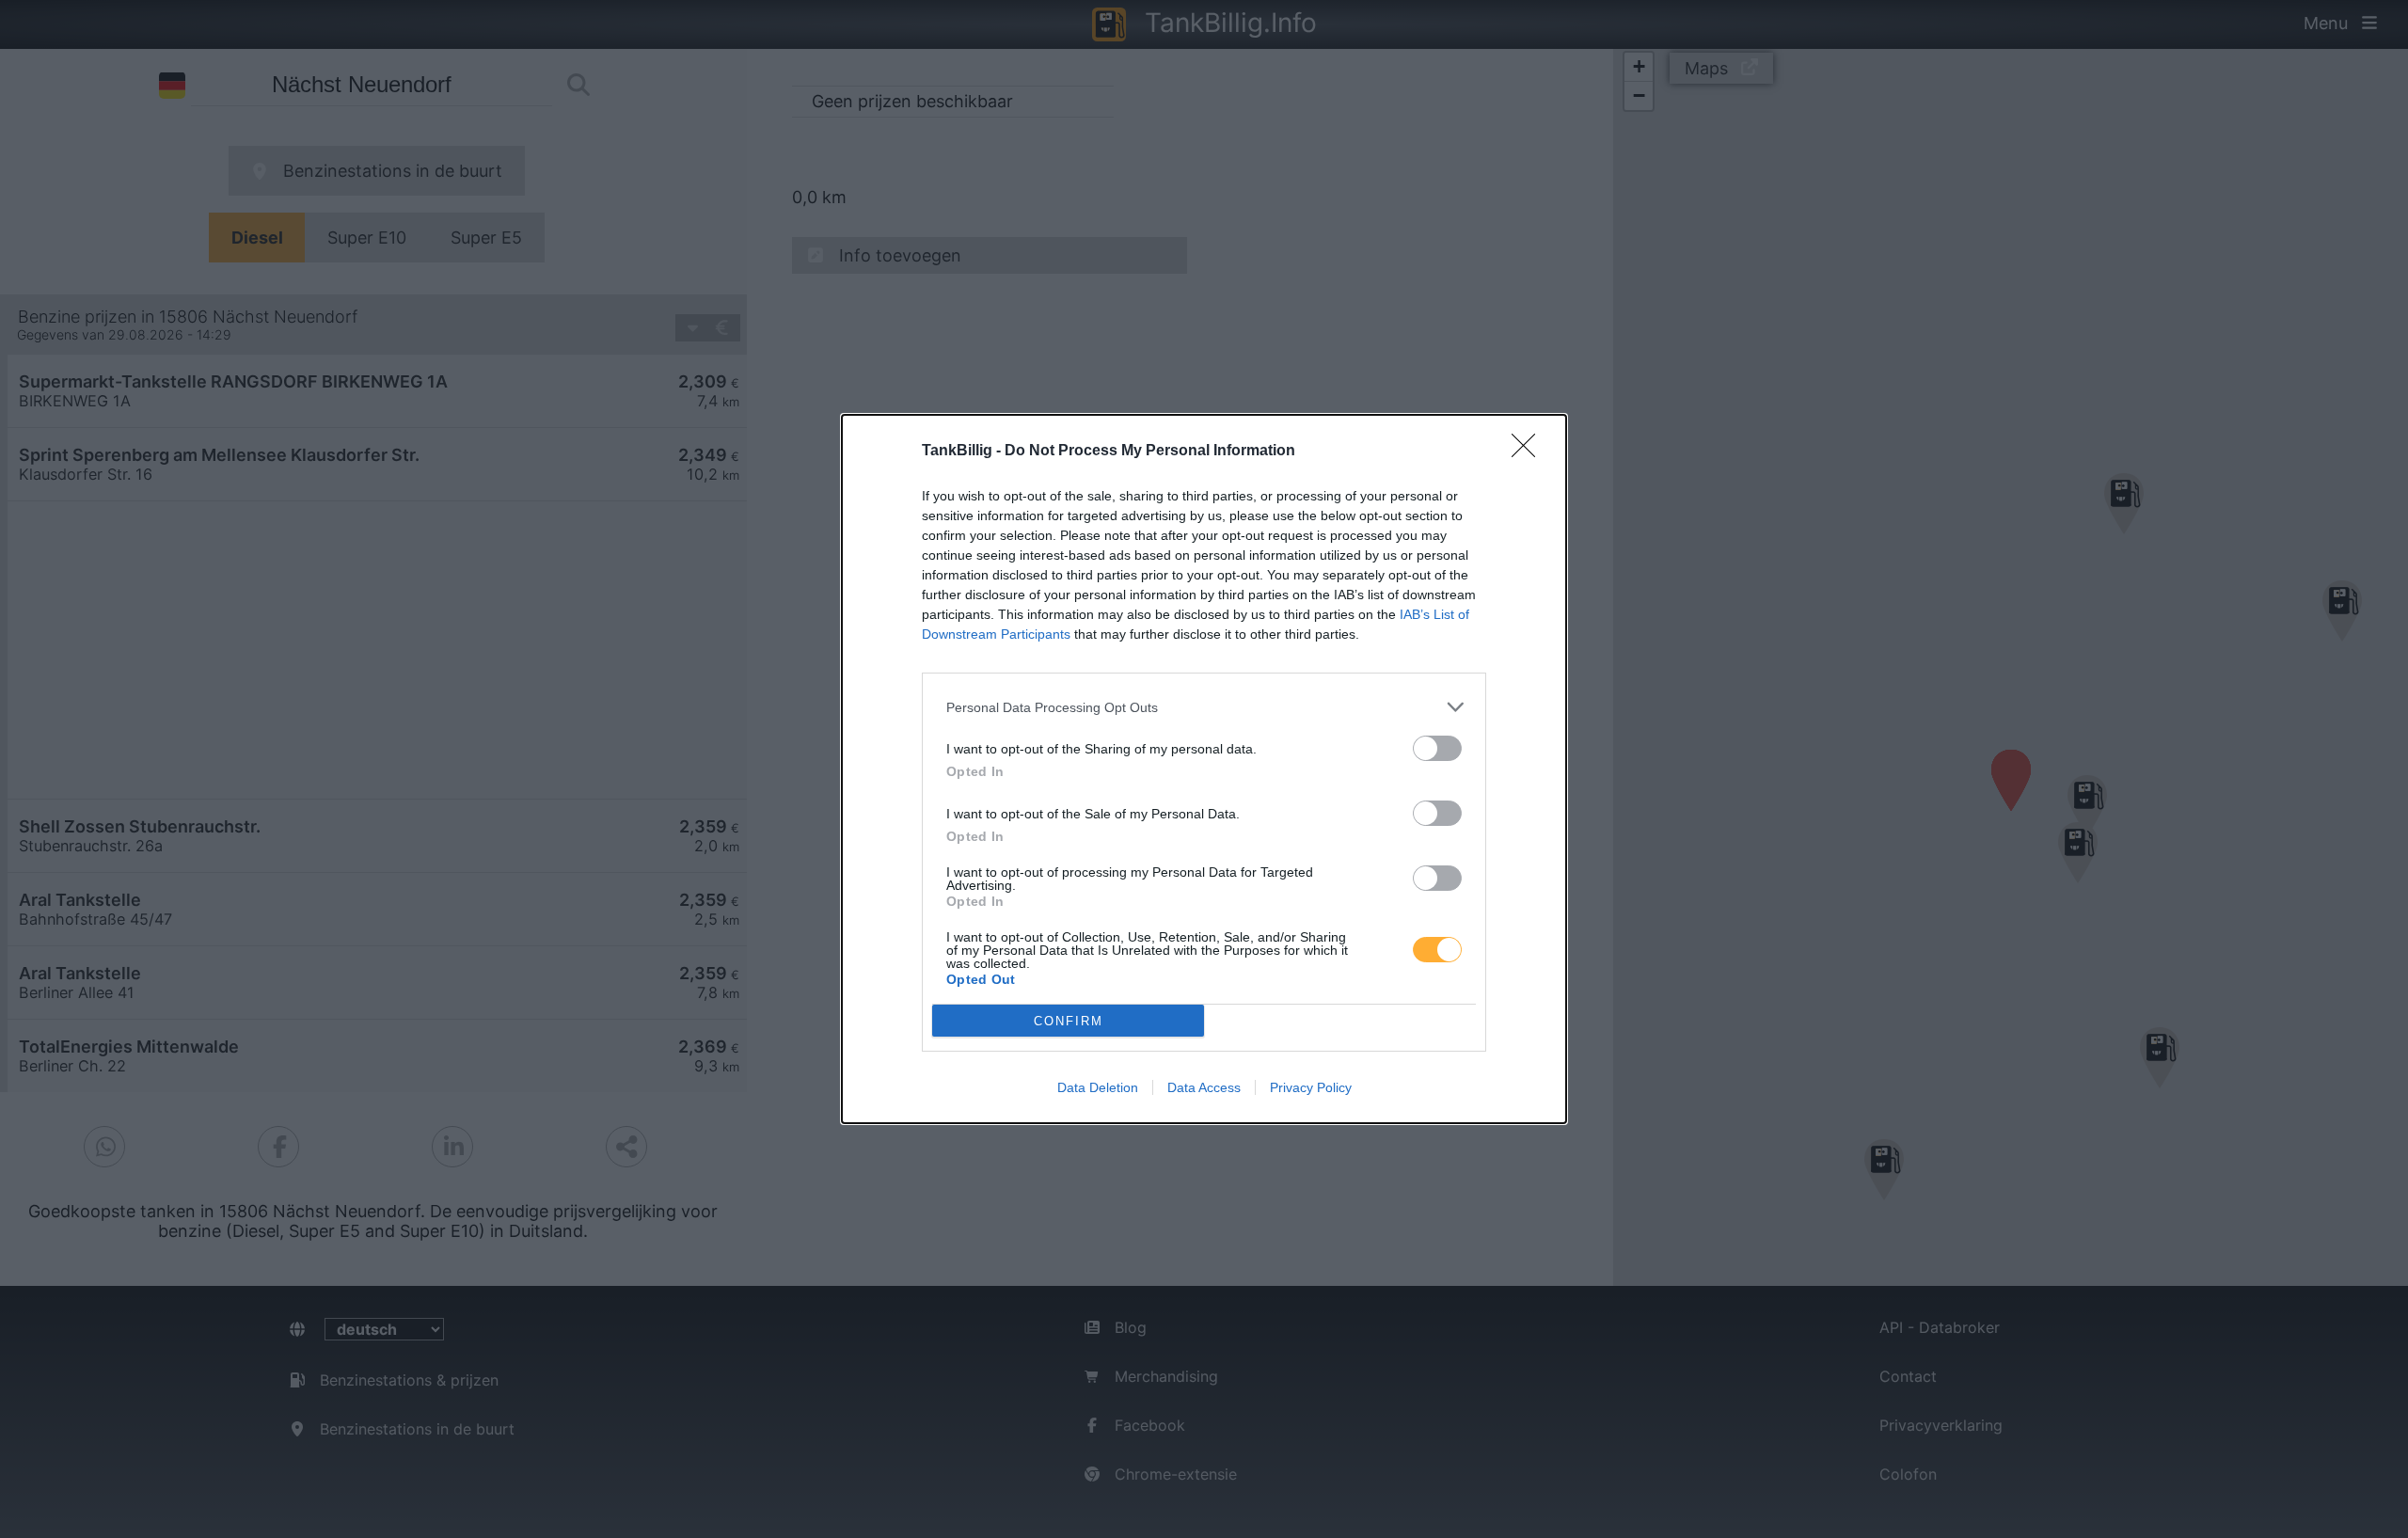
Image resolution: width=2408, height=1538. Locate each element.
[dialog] (1204, 769)
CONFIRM (1069, 1021)
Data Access (1204, 1087)
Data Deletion (1098, 1087)
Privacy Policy (1311, 1087)
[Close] (1529, 452)
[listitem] (1204, 707)
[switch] (1437, 748)
